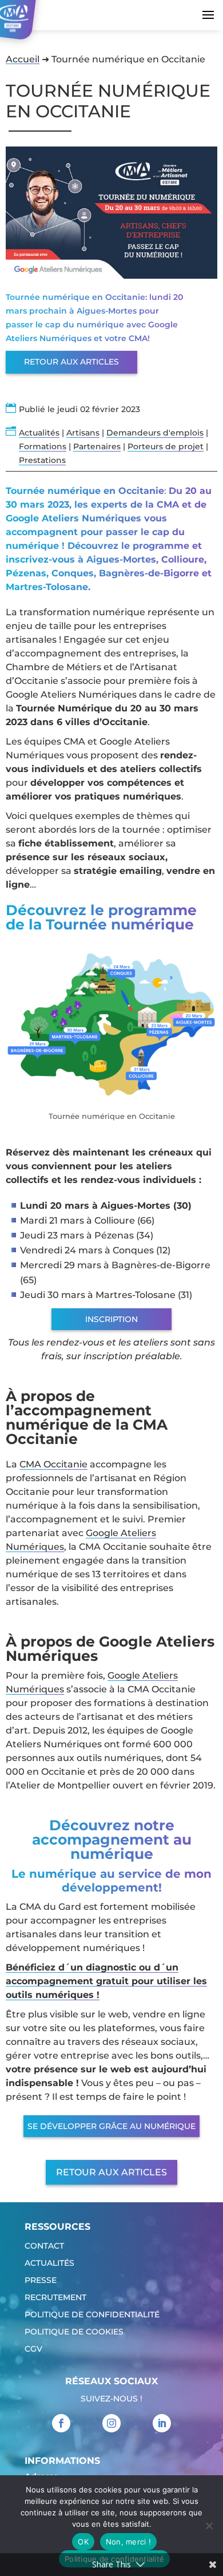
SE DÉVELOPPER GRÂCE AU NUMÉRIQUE (111, 2126)
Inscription (111, 1319)
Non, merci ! (128, 2542)
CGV (33, 2349)
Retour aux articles (71, 362)
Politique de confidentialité (92, 2315)
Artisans (83, 433)
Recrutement (55, 2298)
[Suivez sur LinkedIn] (162, 2423)
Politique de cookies (74, 2332)
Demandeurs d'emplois (155, 433)
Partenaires (97, 446)
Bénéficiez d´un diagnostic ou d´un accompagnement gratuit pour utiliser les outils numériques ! (106, 1981)
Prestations (42, 460)
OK (83, 2542)
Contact (44, 2246)
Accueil (23, 59)
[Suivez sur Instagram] (111, 2423)
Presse (41, 2281)
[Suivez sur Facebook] (61, 2423)
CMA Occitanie (53, 1464)
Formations (43, 446)
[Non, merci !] (209, 2526)
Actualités (39, 433)
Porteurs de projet (166, 446)
